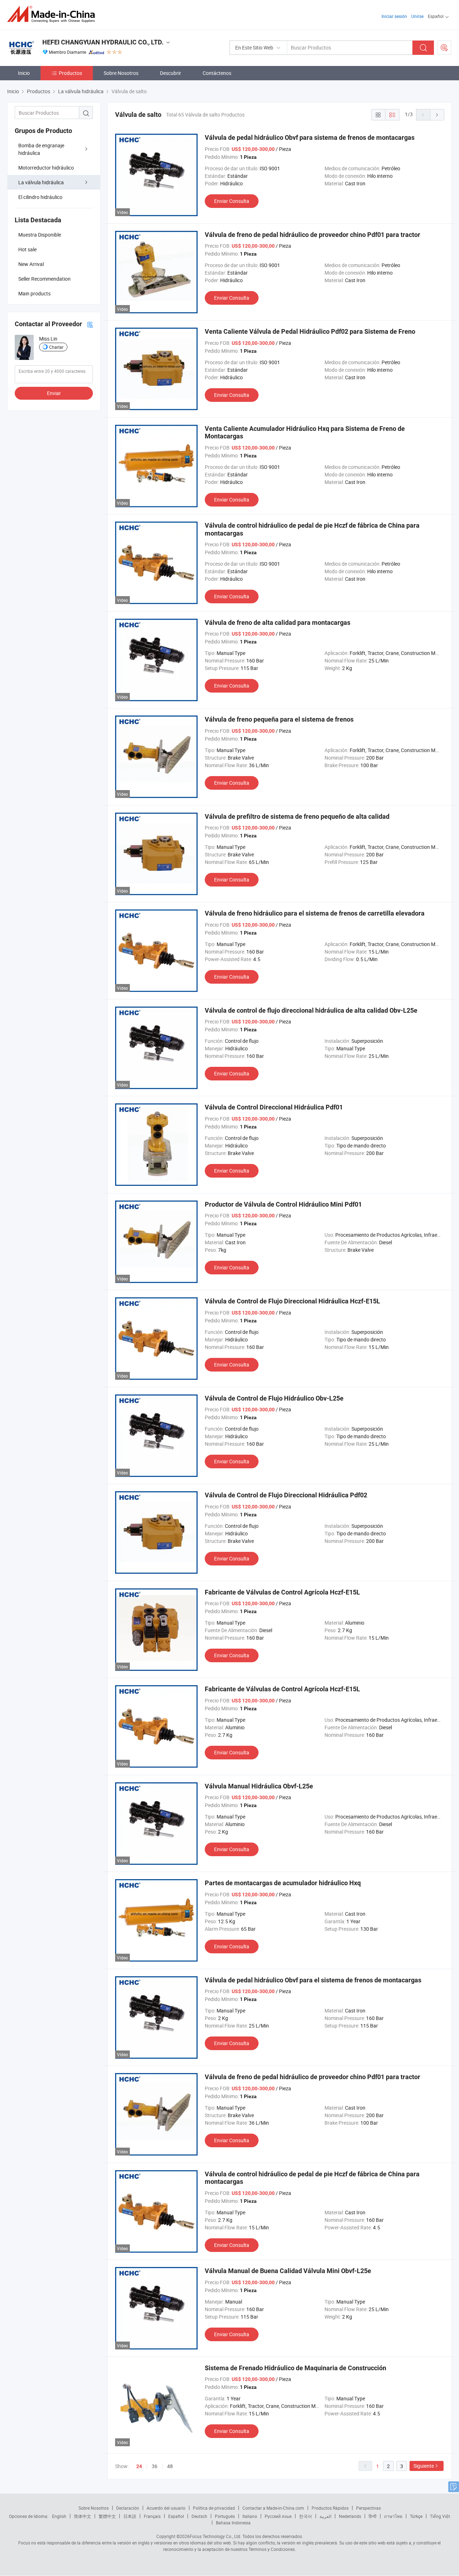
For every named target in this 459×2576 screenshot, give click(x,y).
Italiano (250, 2516)
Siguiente (424, 2466)
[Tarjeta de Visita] (90, 324)
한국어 (306, 2516)
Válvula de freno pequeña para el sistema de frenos (279, 719)
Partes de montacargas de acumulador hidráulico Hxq (283, 1883)
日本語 (130, 2516)
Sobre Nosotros (121, 73)
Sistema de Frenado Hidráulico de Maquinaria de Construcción (295, 2368)
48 (170, 2466)
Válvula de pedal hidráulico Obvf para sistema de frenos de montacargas (310, 137)
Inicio (24, 73)
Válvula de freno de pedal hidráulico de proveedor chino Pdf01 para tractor (313, 235)
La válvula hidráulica (41, 182)
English (59, 2516)
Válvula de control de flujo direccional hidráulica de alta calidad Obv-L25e (311, 1010)
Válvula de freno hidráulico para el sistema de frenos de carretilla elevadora (315, 913)
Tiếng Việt (440, 2516)
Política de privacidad (214, 2508)
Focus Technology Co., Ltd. (216, 2536)
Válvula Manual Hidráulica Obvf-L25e (259, 1786)
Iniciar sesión (394, 16)
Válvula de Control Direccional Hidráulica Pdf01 (274, 1107)
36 (155, 2466)
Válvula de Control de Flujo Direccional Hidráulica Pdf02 (286, 1495)
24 (139, 2466)
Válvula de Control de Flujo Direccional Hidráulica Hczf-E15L (292, 1301)
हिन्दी (373, 2516)
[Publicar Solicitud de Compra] (444, 48)
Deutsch (199, 2516)
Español (176, 2516)
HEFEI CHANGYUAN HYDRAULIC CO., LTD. (103, 42)
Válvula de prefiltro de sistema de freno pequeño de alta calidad (297, 816)
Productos (70, 73)
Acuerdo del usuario (166, 2508)
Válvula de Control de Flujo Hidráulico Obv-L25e (274, 1398)
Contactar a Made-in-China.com (273, 2508)
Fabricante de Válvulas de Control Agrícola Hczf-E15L (282, 1592)
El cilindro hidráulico (40, 197)
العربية (325, 2516)
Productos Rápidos (330, 2508)
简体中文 (82, 2516)
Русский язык (278, 2516)
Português (225, 2516)
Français (152, 2516)
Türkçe (416, 2516)
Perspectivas (368, 2508)
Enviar (54, 393)
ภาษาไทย (393, 2516)
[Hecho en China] (53, 14)
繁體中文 (107, 2516)
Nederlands (350, 2516)
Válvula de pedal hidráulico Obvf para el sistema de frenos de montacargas (313, 1980)
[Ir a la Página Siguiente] (437, 115)
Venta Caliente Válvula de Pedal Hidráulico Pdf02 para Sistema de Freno (310, 331)
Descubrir (171, 73)
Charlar (56, 347)
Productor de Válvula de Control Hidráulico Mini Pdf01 (283, 1204)
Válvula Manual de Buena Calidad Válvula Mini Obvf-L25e (288, 2271)
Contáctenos (217, 73)
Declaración (128, 2508)
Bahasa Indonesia (233, 2523)
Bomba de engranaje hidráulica (41, 149)
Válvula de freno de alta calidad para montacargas (278, 622)
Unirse (417, 16)
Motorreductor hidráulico (46, 168)
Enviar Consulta (232, 201)
